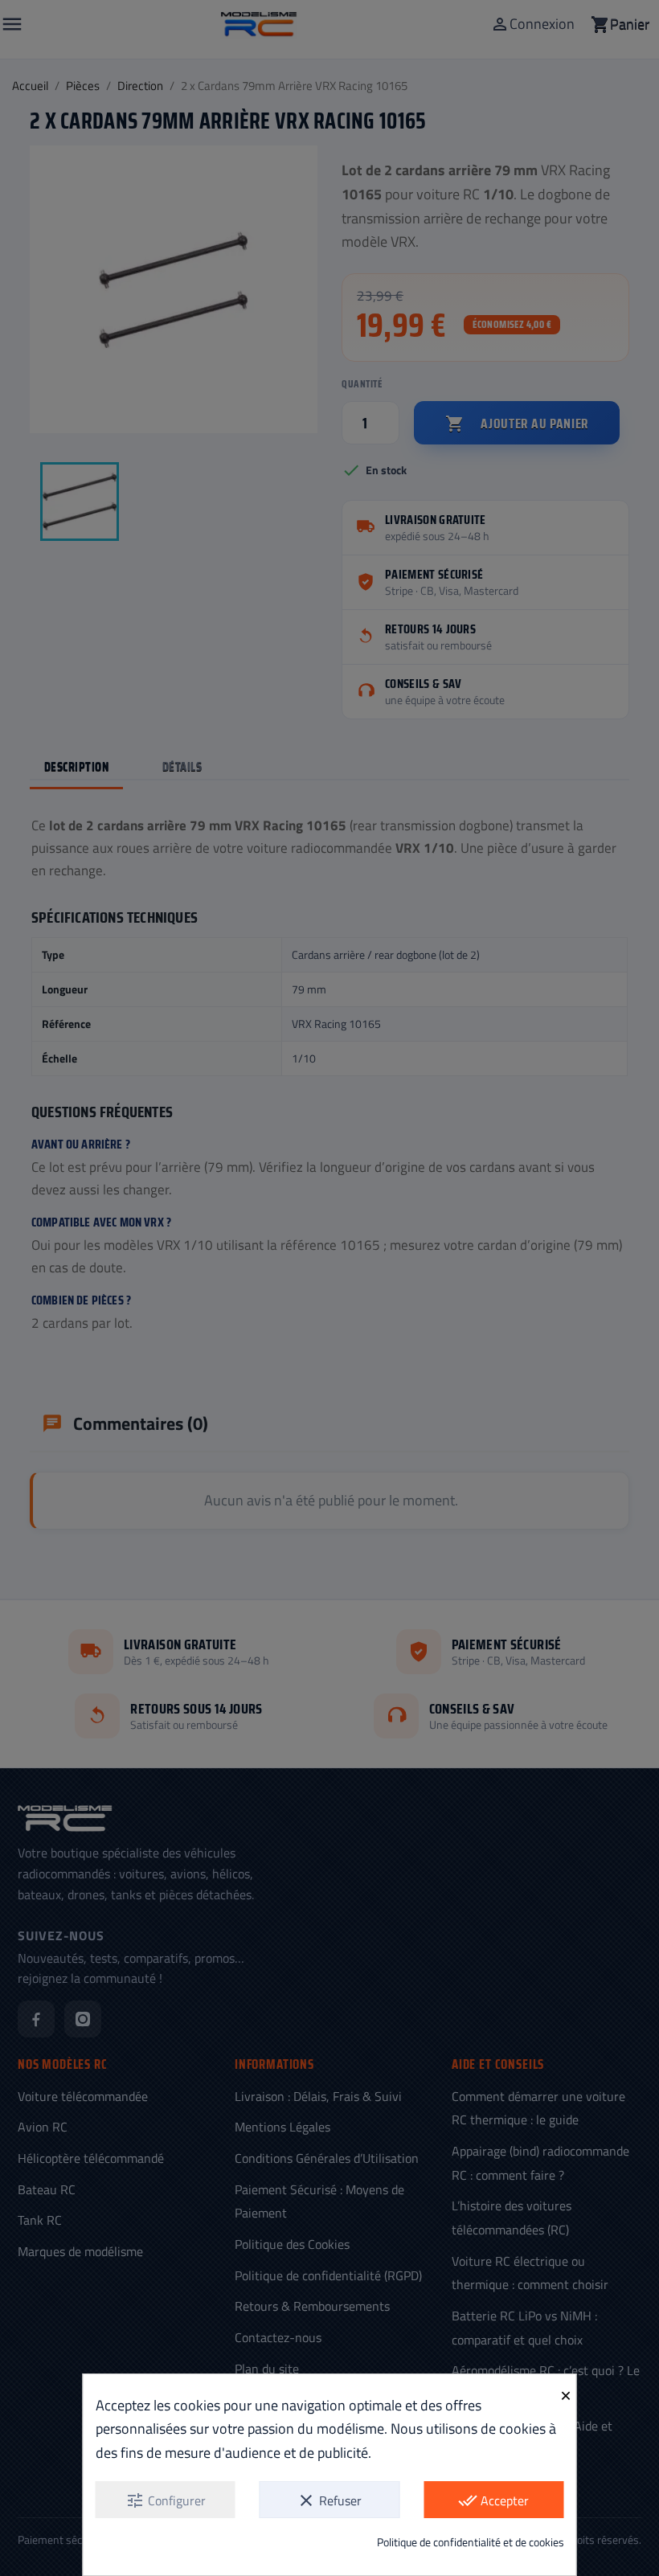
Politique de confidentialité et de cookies (471, 2542)
